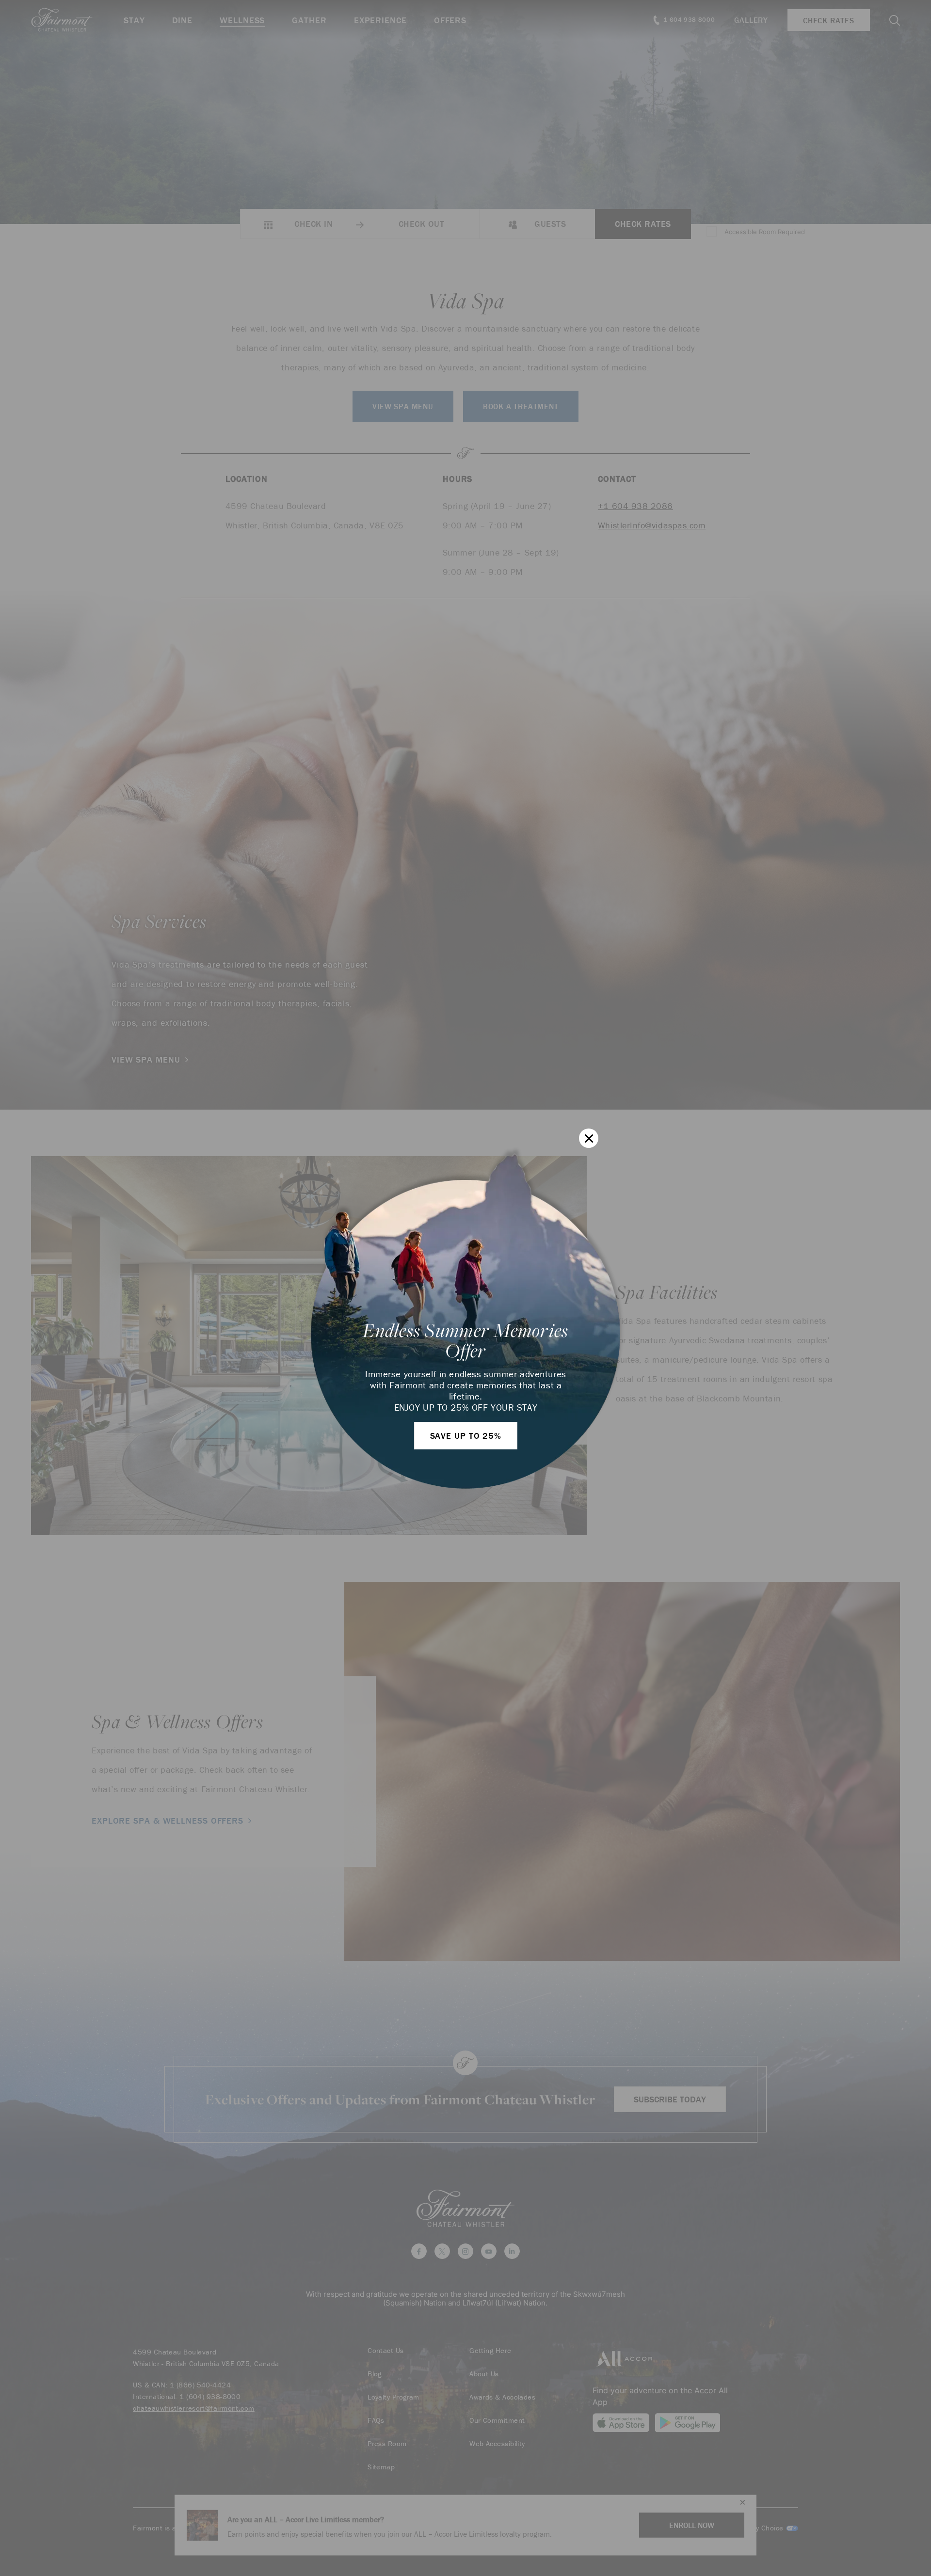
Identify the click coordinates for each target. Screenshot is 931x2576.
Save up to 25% (466, 1436)
